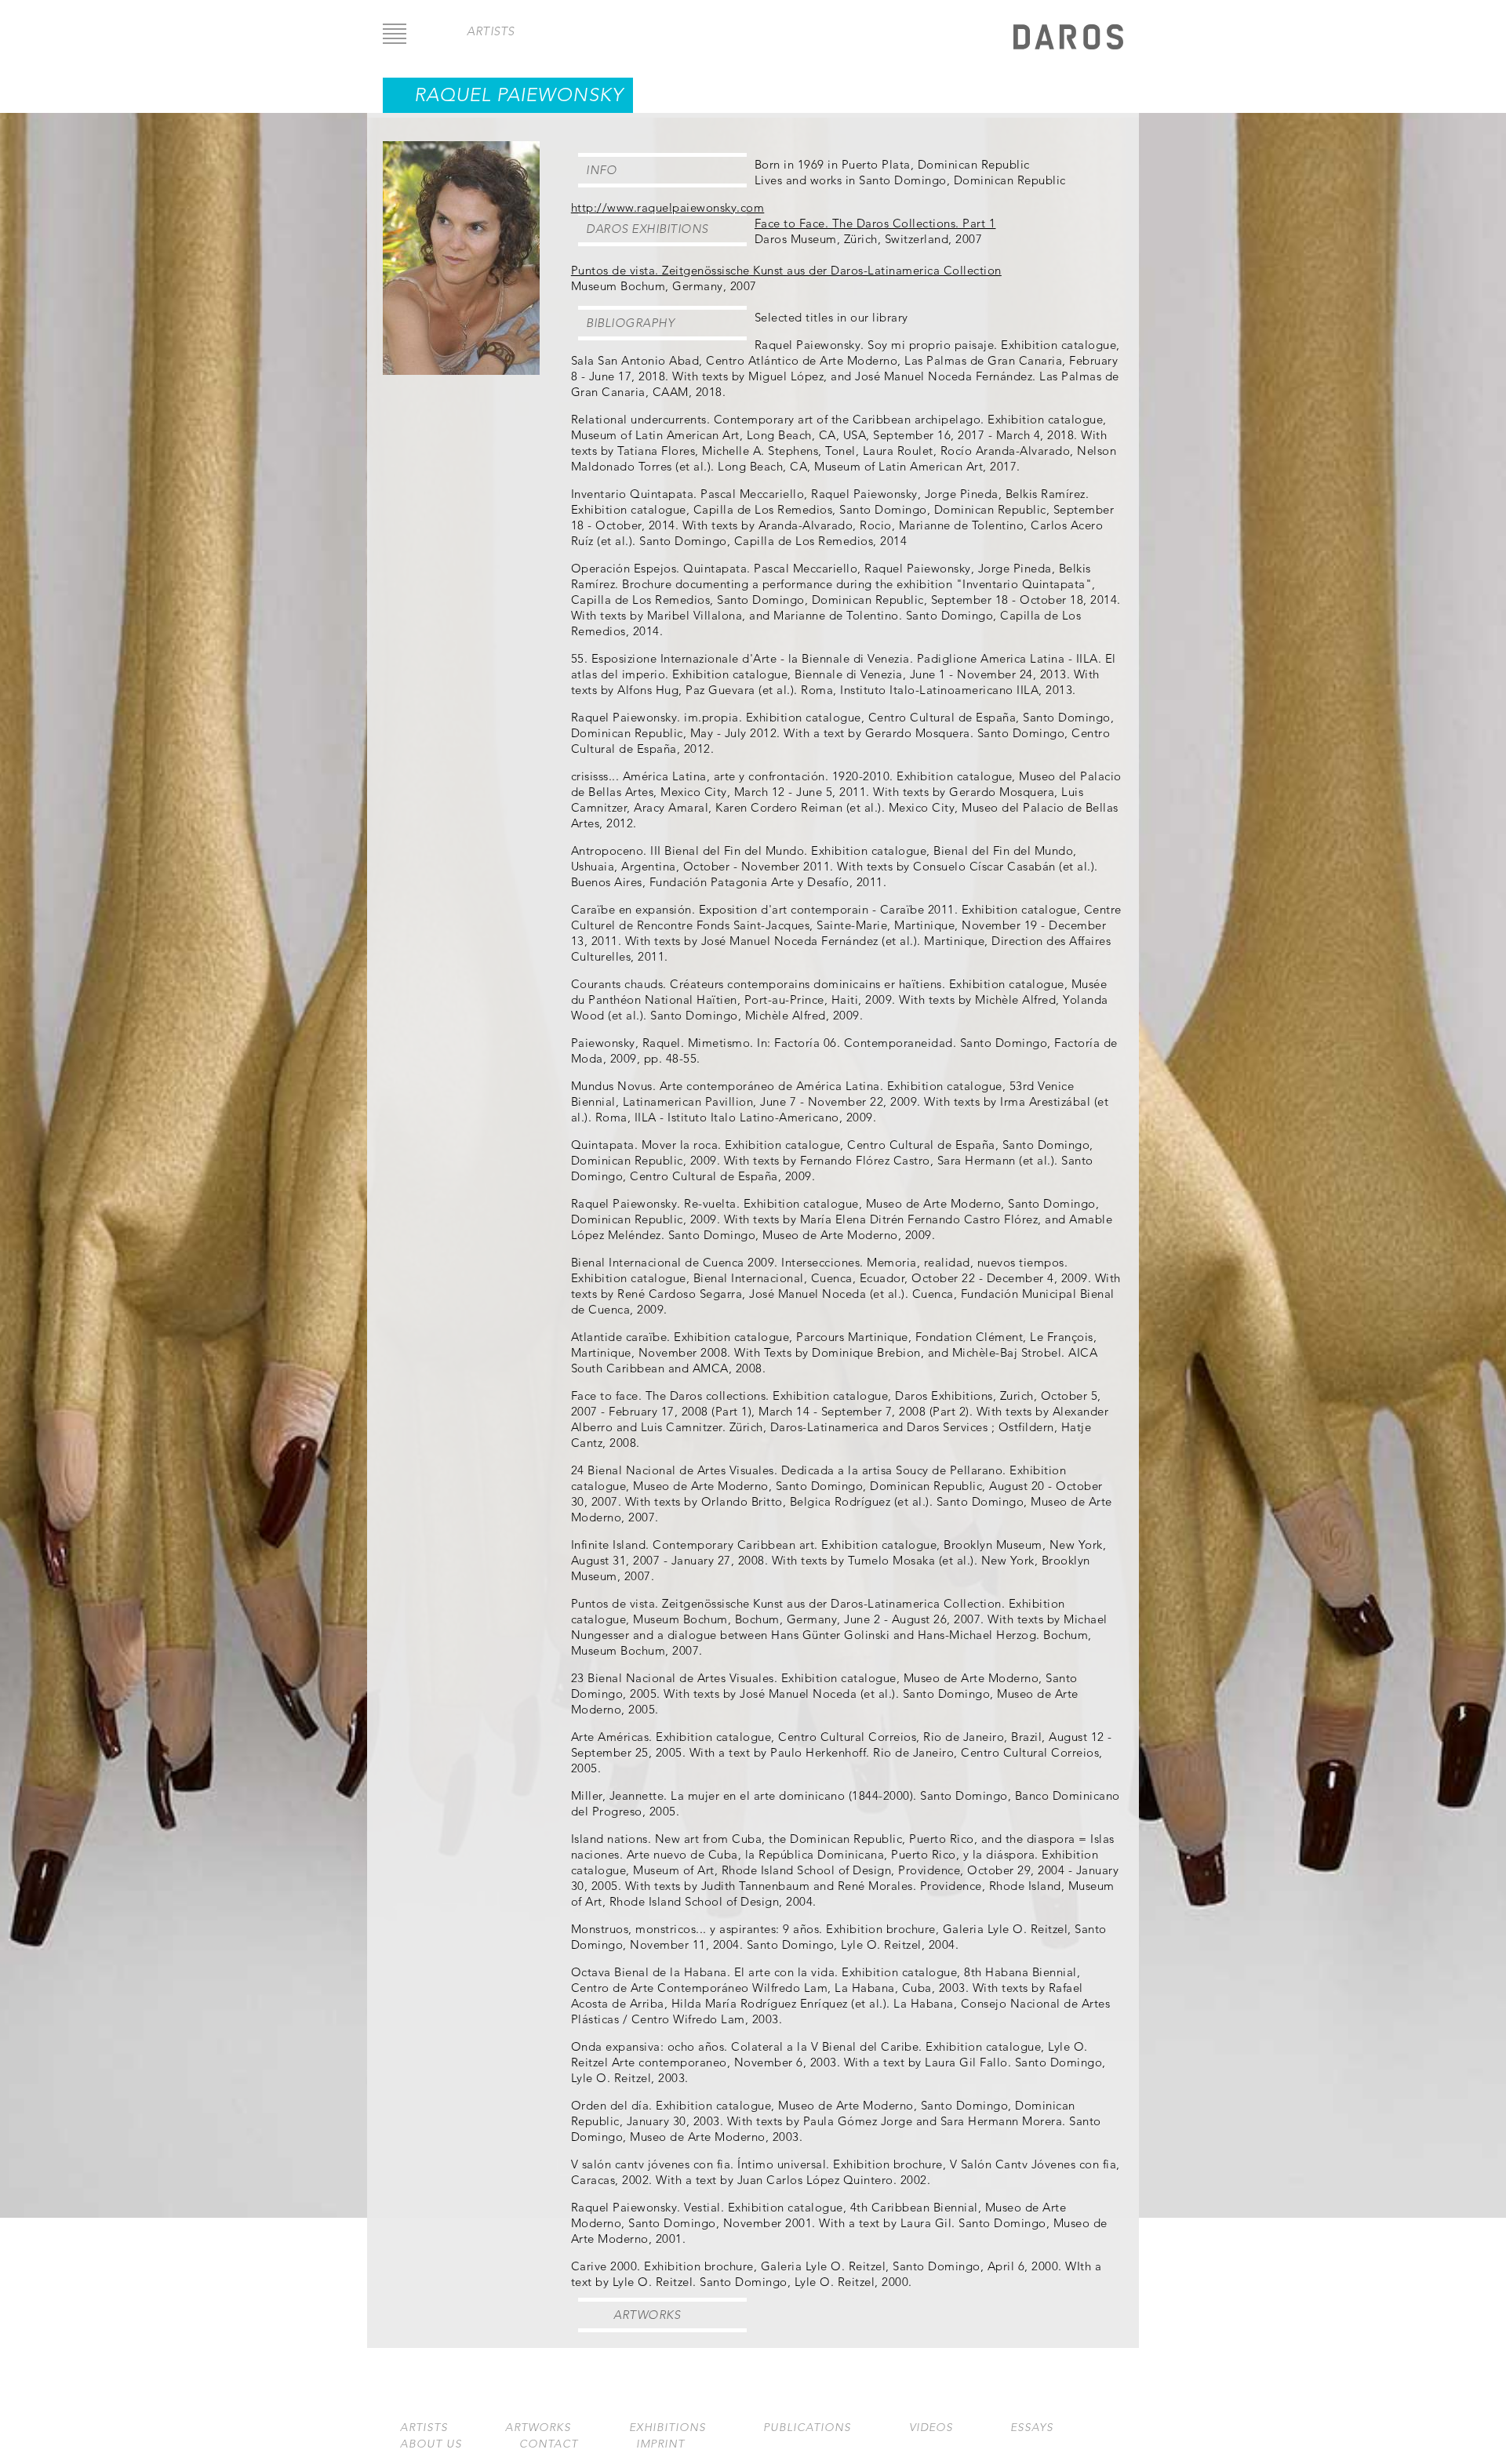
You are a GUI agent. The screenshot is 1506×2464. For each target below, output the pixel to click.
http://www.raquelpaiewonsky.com (668, 207)
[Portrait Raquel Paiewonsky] (461, 371)
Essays (1032, 2428)
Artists (424, 2428)
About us (431, 2444)
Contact (549, 2444)
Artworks (647, 2315)
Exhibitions (668, 2428)
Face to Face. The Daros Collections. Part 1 (875, 223)
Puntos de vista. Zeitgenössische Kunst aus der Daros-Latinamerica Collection (786, 270)
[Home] (1068, 39)
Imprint (660, 2444)
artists (491, 31)
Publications (807, 2428)
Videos (931, 2428)
